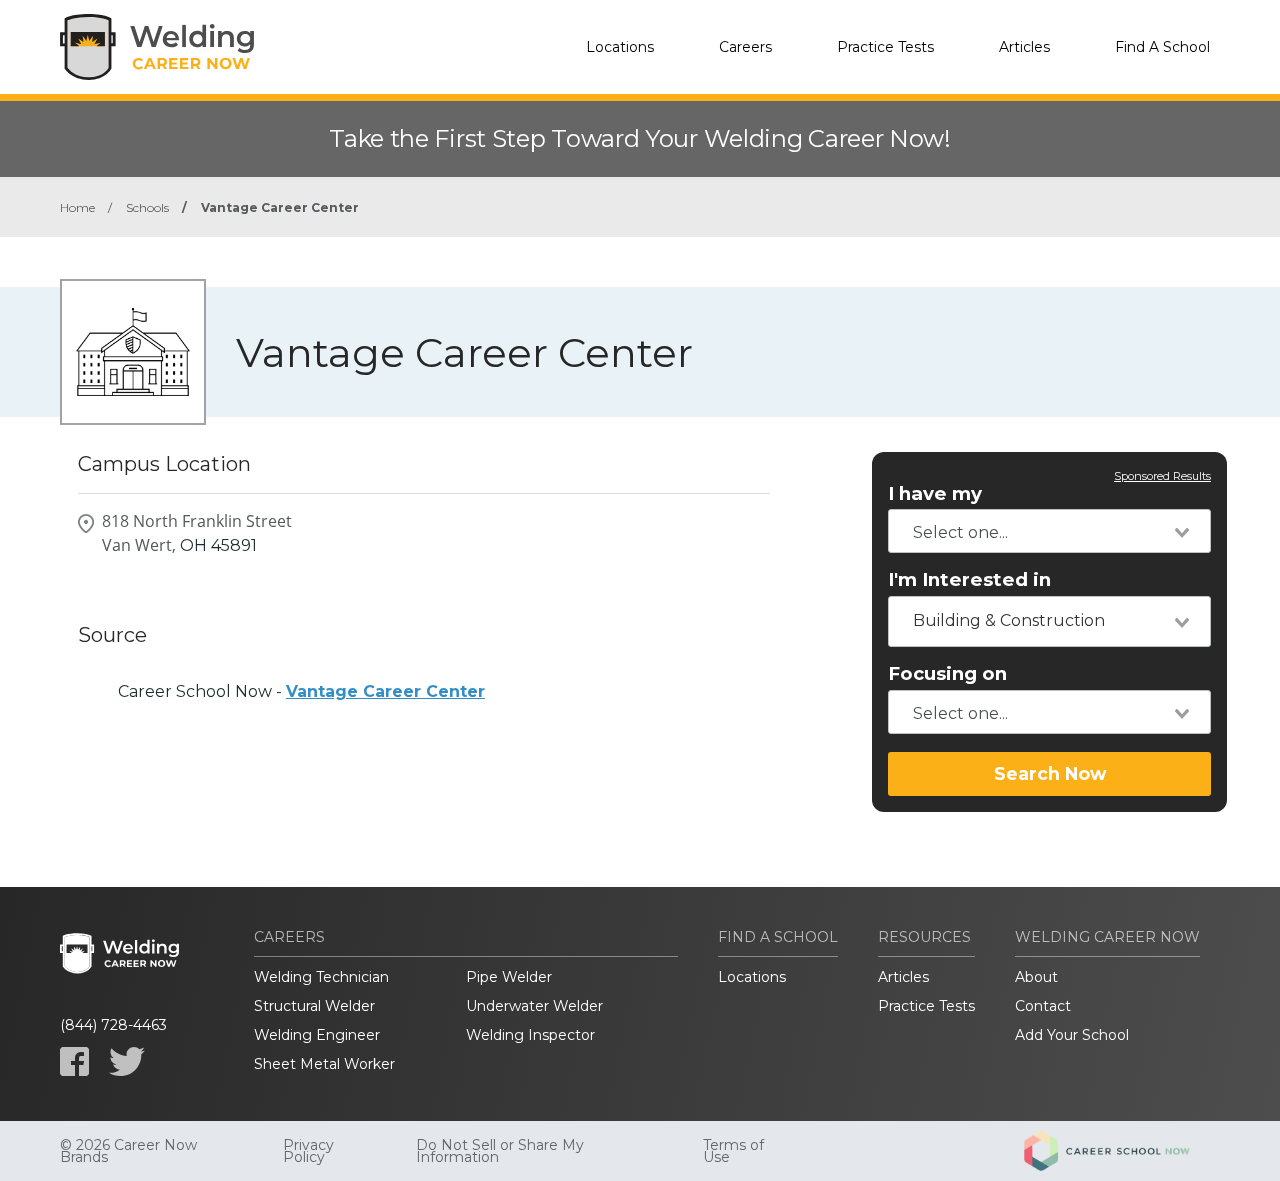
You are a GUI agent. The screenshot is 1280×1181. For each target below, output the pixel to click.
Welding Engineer (317, 1035)
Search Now (1050, 773)
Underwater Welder (534, 1006)
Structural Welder (314, 1006)
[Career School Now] (1122, 1151)
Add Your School (1072, 1035)
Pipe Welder (509, 977)
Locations (620, 47)
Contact (1043, 1006)
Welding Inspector (530, 1035)
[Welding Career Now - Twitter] (127, 1061)
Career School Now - (301, 691)
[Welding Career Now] (160, 47)
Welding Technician (321, 977)
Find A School (1162, 47)
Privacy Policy (308, 1151)
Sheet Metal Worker (324, 1064)
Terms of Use (733, 1151)
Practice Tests (885, 47)
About (1036, 977)
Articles (1024, 47)
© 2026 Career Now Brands (128, 1151)
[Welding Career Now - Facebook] (74, 1061)
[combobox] (1049, 531)
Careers (745, 47)
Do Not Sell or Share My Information (500, 1151)
